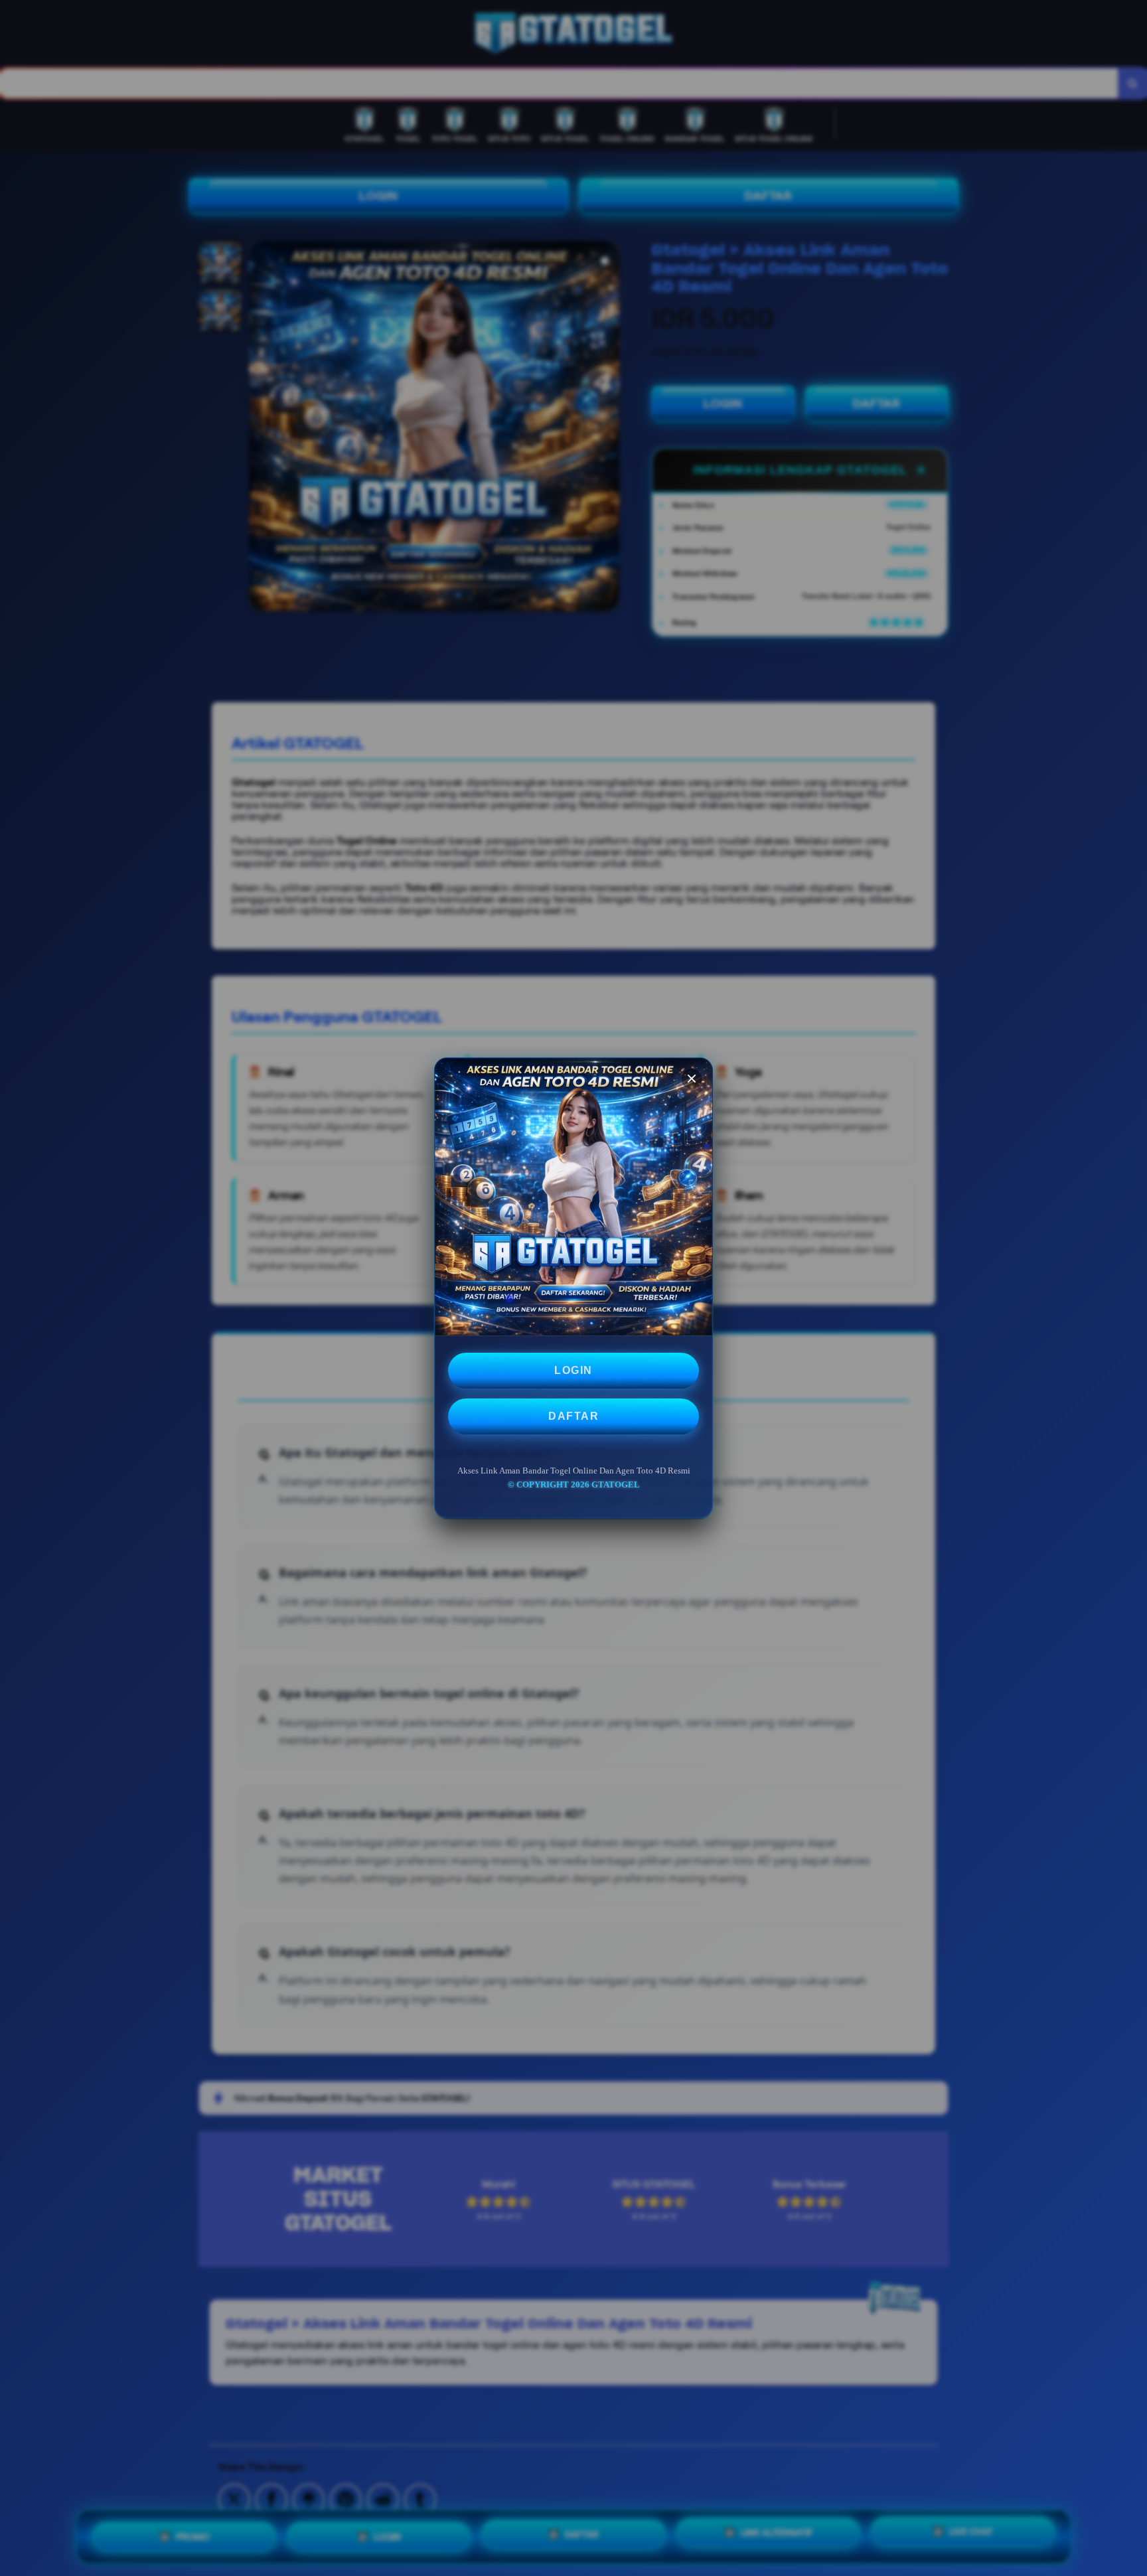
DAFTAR (573, 1416)
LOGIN (573, 1370)
